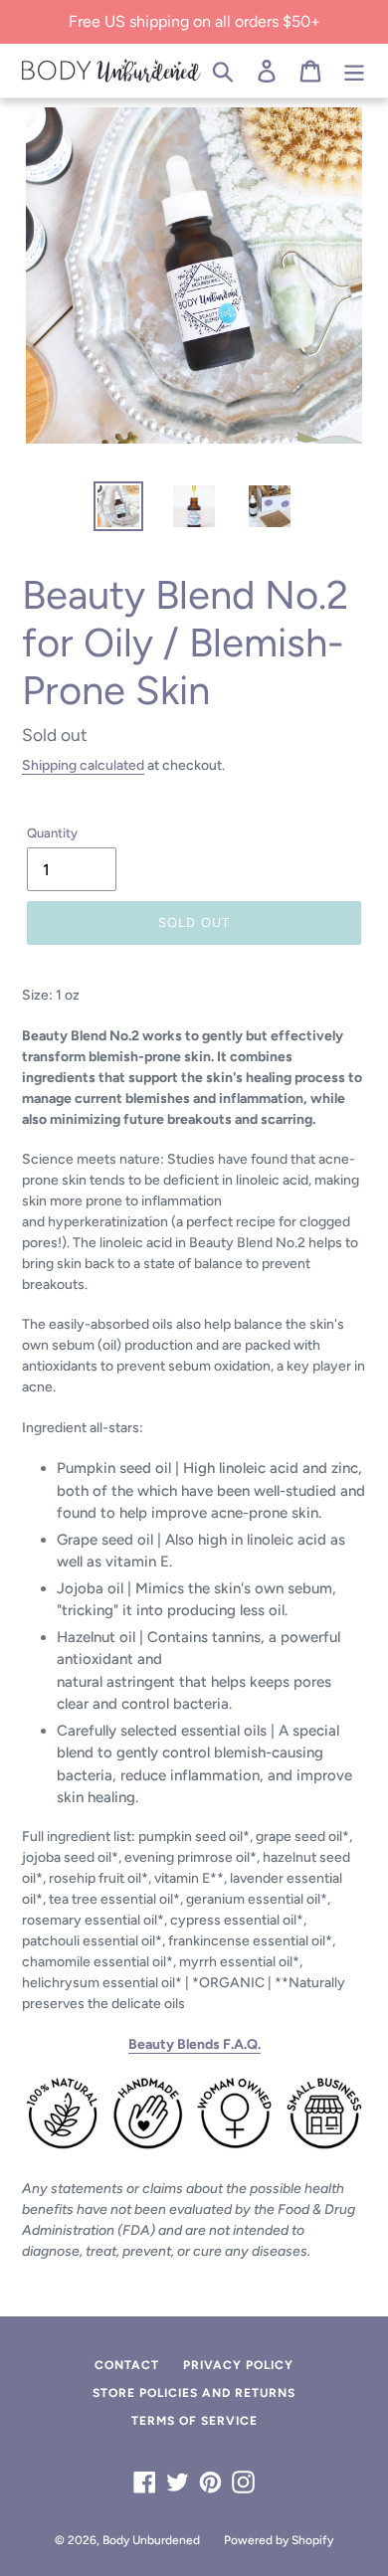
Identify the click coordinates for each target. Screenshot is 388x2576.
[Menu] (354, 71)
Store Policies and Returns (194, 2393)
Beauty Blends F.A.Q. (194, 2044)
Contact (127, 2365)
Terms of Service (194, 2421)
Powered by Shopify (279, 2540)
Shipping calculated (83, 765)
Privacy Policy (238, 2365)
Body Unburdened (151, 2540)
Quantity (52, 833)
